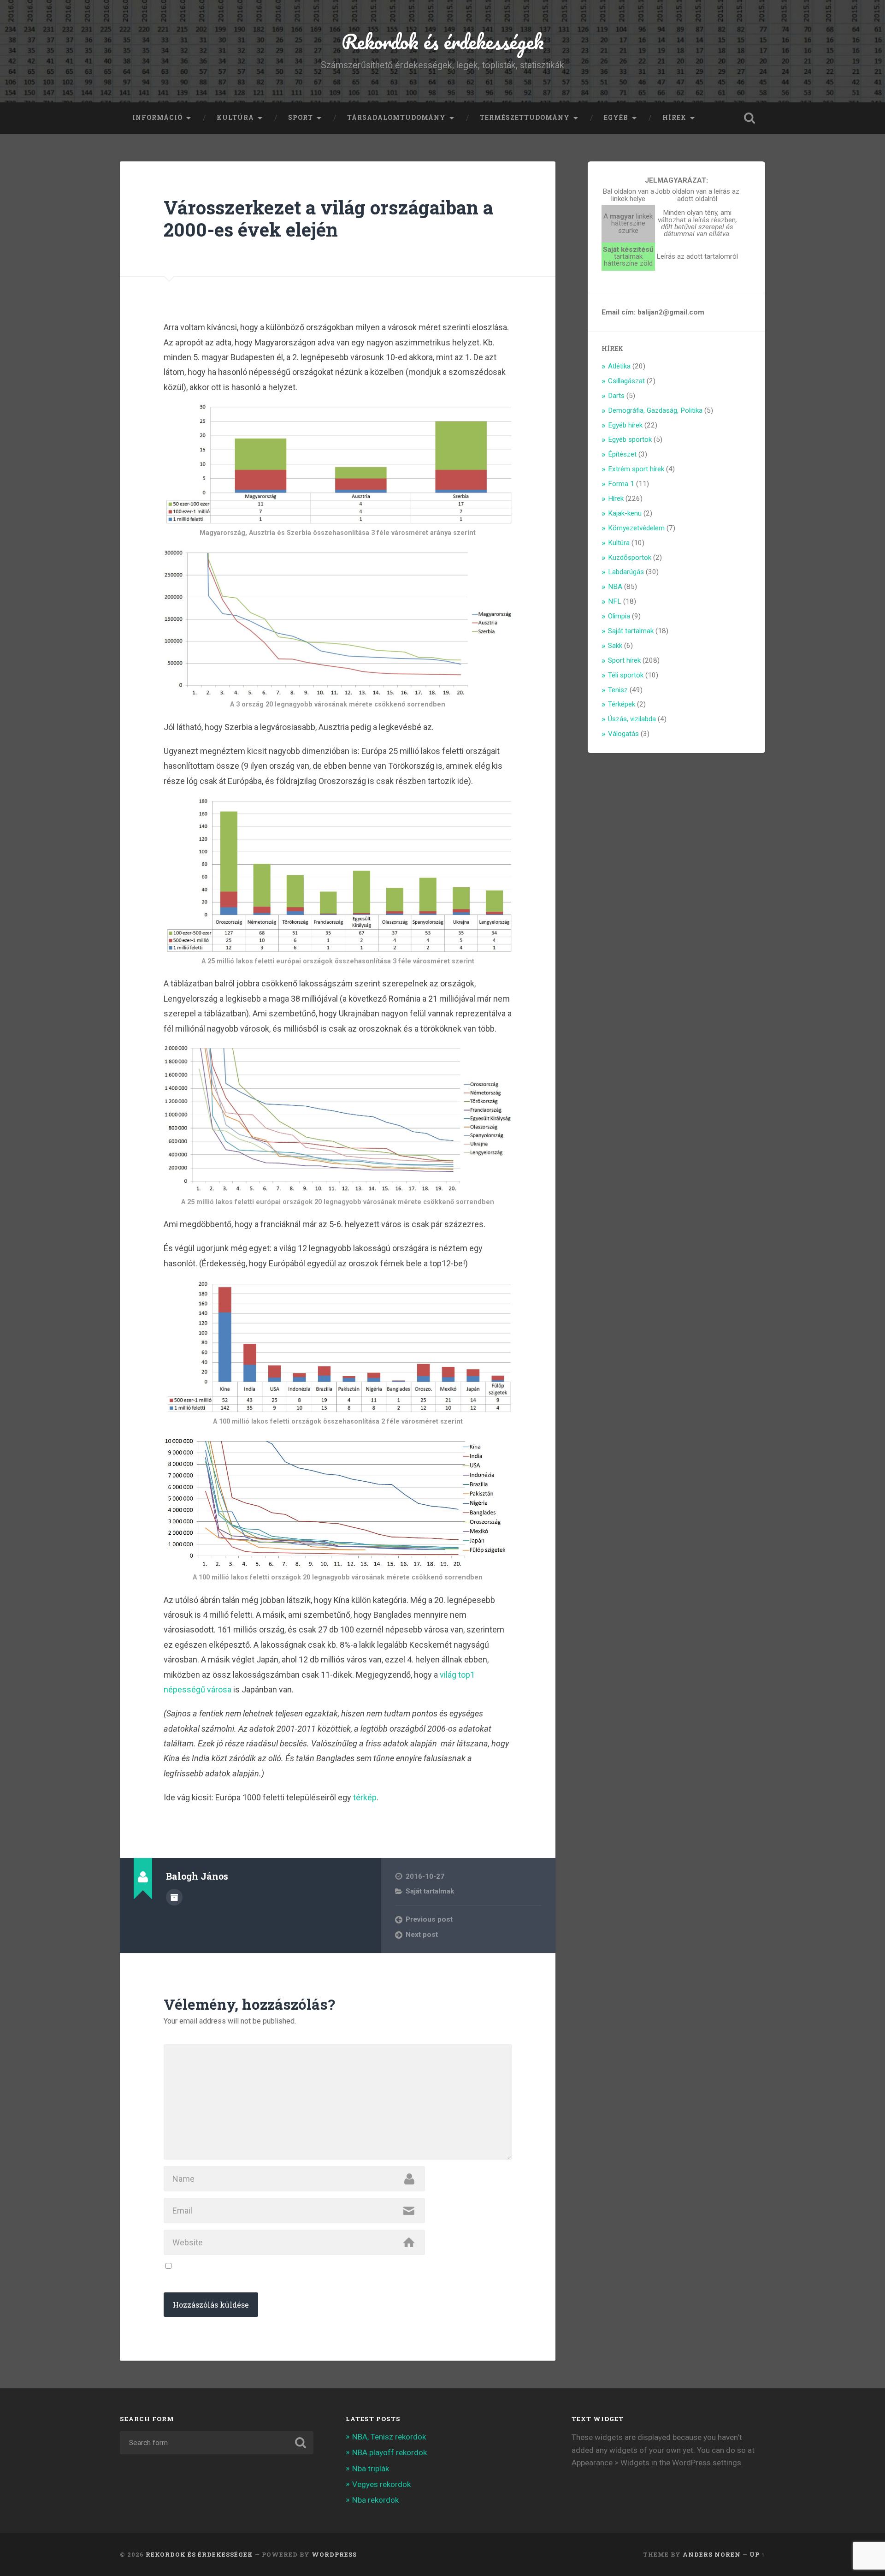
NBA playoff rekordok (389, 2452)
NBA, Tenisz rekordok (389, 2437)
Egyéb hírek (625, 425)
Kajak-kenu (625, 513)
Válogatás (623, 734)
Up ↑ (757, 2554)
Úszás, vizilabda (632, 719)
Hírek (674, 118)
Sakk (615, 646)
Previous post (429, 1919)
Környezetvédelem (636, 528)
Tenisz (618, 690)
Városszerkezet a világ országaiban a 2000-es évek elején (328, 219)
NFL (615, 601)
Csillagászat (626, 381)
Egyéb (616, 118)
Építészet (622, 454)
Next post (422, 1935)
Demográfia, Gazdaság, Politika (655, 410)
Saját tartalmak (430, 1891)
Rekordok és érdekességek (443, 41)
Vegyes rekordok (381, 2484)
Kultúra (235, 118)
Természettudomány (525, 118)
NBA (615, 587)
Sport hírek (624, 660)
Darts (616, 396)
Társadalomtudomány (396, 118)
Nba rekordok (375, 2500)
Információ (157, 118)
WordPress (334, 2554)
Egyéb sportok (630, 439)
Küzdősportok (630, 558)
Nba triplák (371, 2469)
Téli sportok (626, 675)
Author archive (174, 1897)
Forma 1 (621, 484)
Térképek (622, 704)
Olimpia (619, 616)
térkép (365, 1797)
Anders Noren (712, 2554)
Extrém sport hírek (636, 469)
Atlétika (619, 366)
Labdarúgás (626, 572)
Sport (301, 118)
